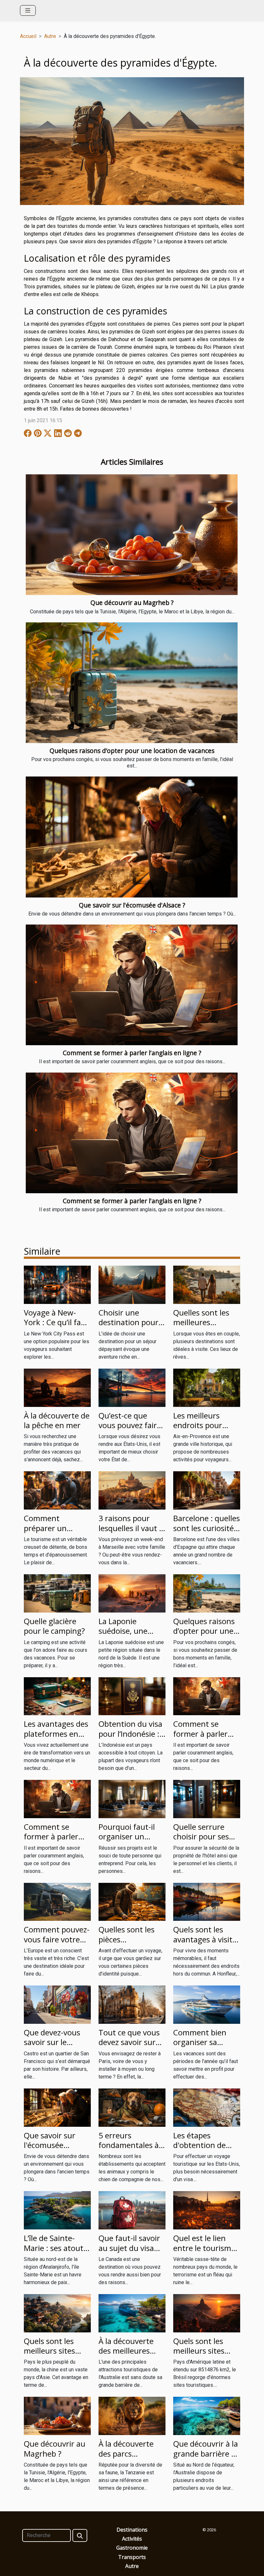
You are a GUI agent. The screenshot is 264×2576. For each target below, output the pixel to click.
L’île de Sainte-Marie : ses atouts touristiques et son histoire (55, 2253)
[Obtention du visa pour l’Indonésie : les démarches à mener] (132, 1696)
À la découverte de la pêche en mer (57, 1420)
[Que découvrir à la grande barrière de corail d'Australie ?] (207, 2416)
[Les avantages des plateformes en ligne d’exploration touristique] (57, 1696)
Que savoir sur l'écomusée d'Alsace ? (132, 905)
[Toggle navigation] (28, 10)
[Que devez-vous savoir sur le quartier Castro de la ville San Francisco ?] (57, 2004)
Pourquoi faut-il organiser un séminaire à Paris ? (132, 1837)
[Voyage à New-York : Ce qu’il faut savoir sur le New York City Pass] (57, 1284)
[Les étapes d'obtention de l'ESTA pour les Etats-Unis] (207, 2107)
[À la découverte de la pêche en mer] (57, 1387)
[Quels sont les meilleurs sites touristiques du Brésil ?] (207, 2313)
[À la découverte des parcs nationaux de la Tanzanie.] (132, 2416)
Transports (132, 2557)
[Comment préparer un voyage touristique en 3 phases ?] (57, 1490)
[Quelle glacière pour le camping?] (57, 1593)
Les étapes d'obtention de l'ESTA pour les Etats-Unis (199, 2150)
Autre (50, 36)
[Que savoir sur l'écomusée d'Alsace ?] (132, 837)
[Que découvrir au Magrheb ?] (132, 535)
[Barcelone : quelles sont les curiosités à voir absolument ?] (207, 1490)
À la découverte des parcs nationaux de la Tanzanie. (126, 2458)
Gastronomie (132, 2548)
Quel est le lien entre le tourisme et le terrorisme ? (204, 2248)
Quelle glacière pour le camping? (54, 1626)
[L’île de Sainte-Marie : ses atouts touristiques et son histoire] (57, 2210)
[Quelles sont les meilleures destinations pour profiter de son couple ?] (207, 1284)
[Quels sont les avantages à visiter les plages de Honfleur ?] (207, 1901)
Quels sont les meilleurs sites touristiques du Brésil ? (201, 2356)
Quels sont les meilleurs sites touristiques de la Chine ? (55, 2356)
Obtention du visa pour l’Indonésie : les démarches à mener (130, 1738)
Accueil (28, 36)
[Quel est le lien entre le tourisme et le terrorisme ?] (207, 2210)
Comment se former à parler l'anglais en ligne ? (132, 1053)
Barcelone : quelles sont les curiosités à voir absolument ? (207, 1533)
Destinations (132, 2530)
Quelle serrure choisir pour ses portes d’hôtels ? (203, 1837)
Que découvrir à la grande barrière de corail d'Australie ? (207, 2453)
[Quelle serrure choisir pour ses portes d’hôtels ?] (207, 1799)
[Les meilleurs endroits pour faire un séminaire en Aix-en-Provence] (207, 1387)
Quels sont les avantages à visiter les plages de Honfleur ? (207, 1944)
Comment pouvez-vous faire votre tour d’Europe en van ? (57, 1944)
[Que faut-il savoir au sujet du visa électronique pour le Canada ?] (132, 2210)
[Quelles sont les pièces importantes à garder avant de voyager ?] (132, 1901)
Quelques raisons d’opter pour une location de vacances (132, 751)
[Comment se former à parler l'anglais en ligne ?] (132, 985)
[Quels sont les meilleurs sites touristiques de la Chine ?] (57, 2313)
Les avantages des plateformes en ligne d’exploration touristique (57, 1738)
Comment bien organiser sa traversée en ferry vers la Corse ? (205, 2047)
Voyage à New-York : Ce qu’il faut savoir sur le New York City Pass (56, 1327)
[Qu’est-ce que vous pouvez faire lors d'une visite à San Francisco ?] (132, 1387)
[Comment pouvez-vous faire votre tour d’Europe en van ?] (57, 1901)
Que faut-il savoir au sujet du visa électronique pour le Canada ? (131, 2253)
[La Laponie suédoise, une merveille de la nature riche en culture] (132, 1593)
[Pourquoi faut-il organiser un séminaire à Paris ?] (132, 1799)
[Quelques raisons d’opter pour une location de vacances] (132, 683)
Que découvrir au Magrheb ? (132, 603)
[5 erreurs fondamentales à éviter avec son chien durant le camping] (132, 2107)
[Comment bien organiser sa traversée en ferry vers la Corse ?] (207, 2004)
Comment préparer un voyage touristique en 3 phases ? (57, 1533)
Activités (132, 2539)
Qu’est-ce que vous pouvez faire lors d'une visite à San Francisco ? (130, 1430)
